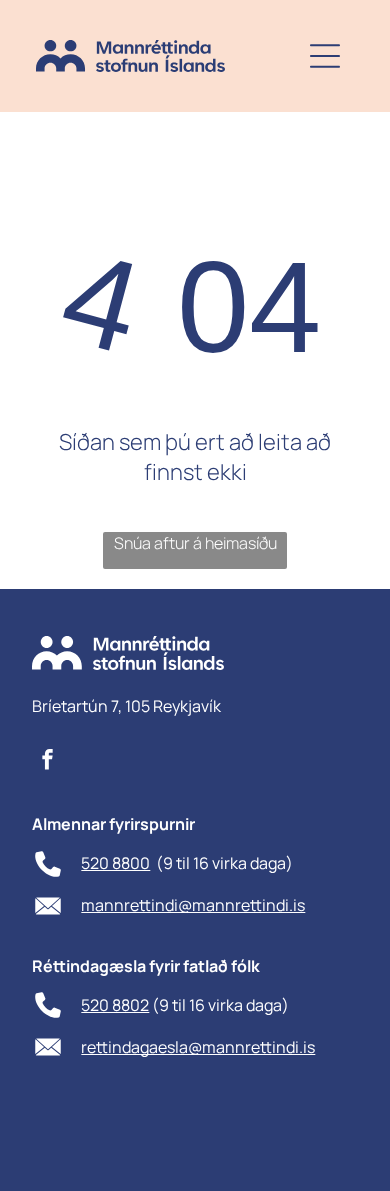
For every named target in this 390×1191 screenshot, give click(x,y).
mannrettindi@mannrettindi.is (193, 905)
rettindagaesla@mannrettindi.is (198, 1047)
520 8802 (115, 1005)
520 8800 (115, 863)
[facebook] (48, 761)
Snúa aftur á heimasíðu (195, 543)
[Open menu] (325, 56)
